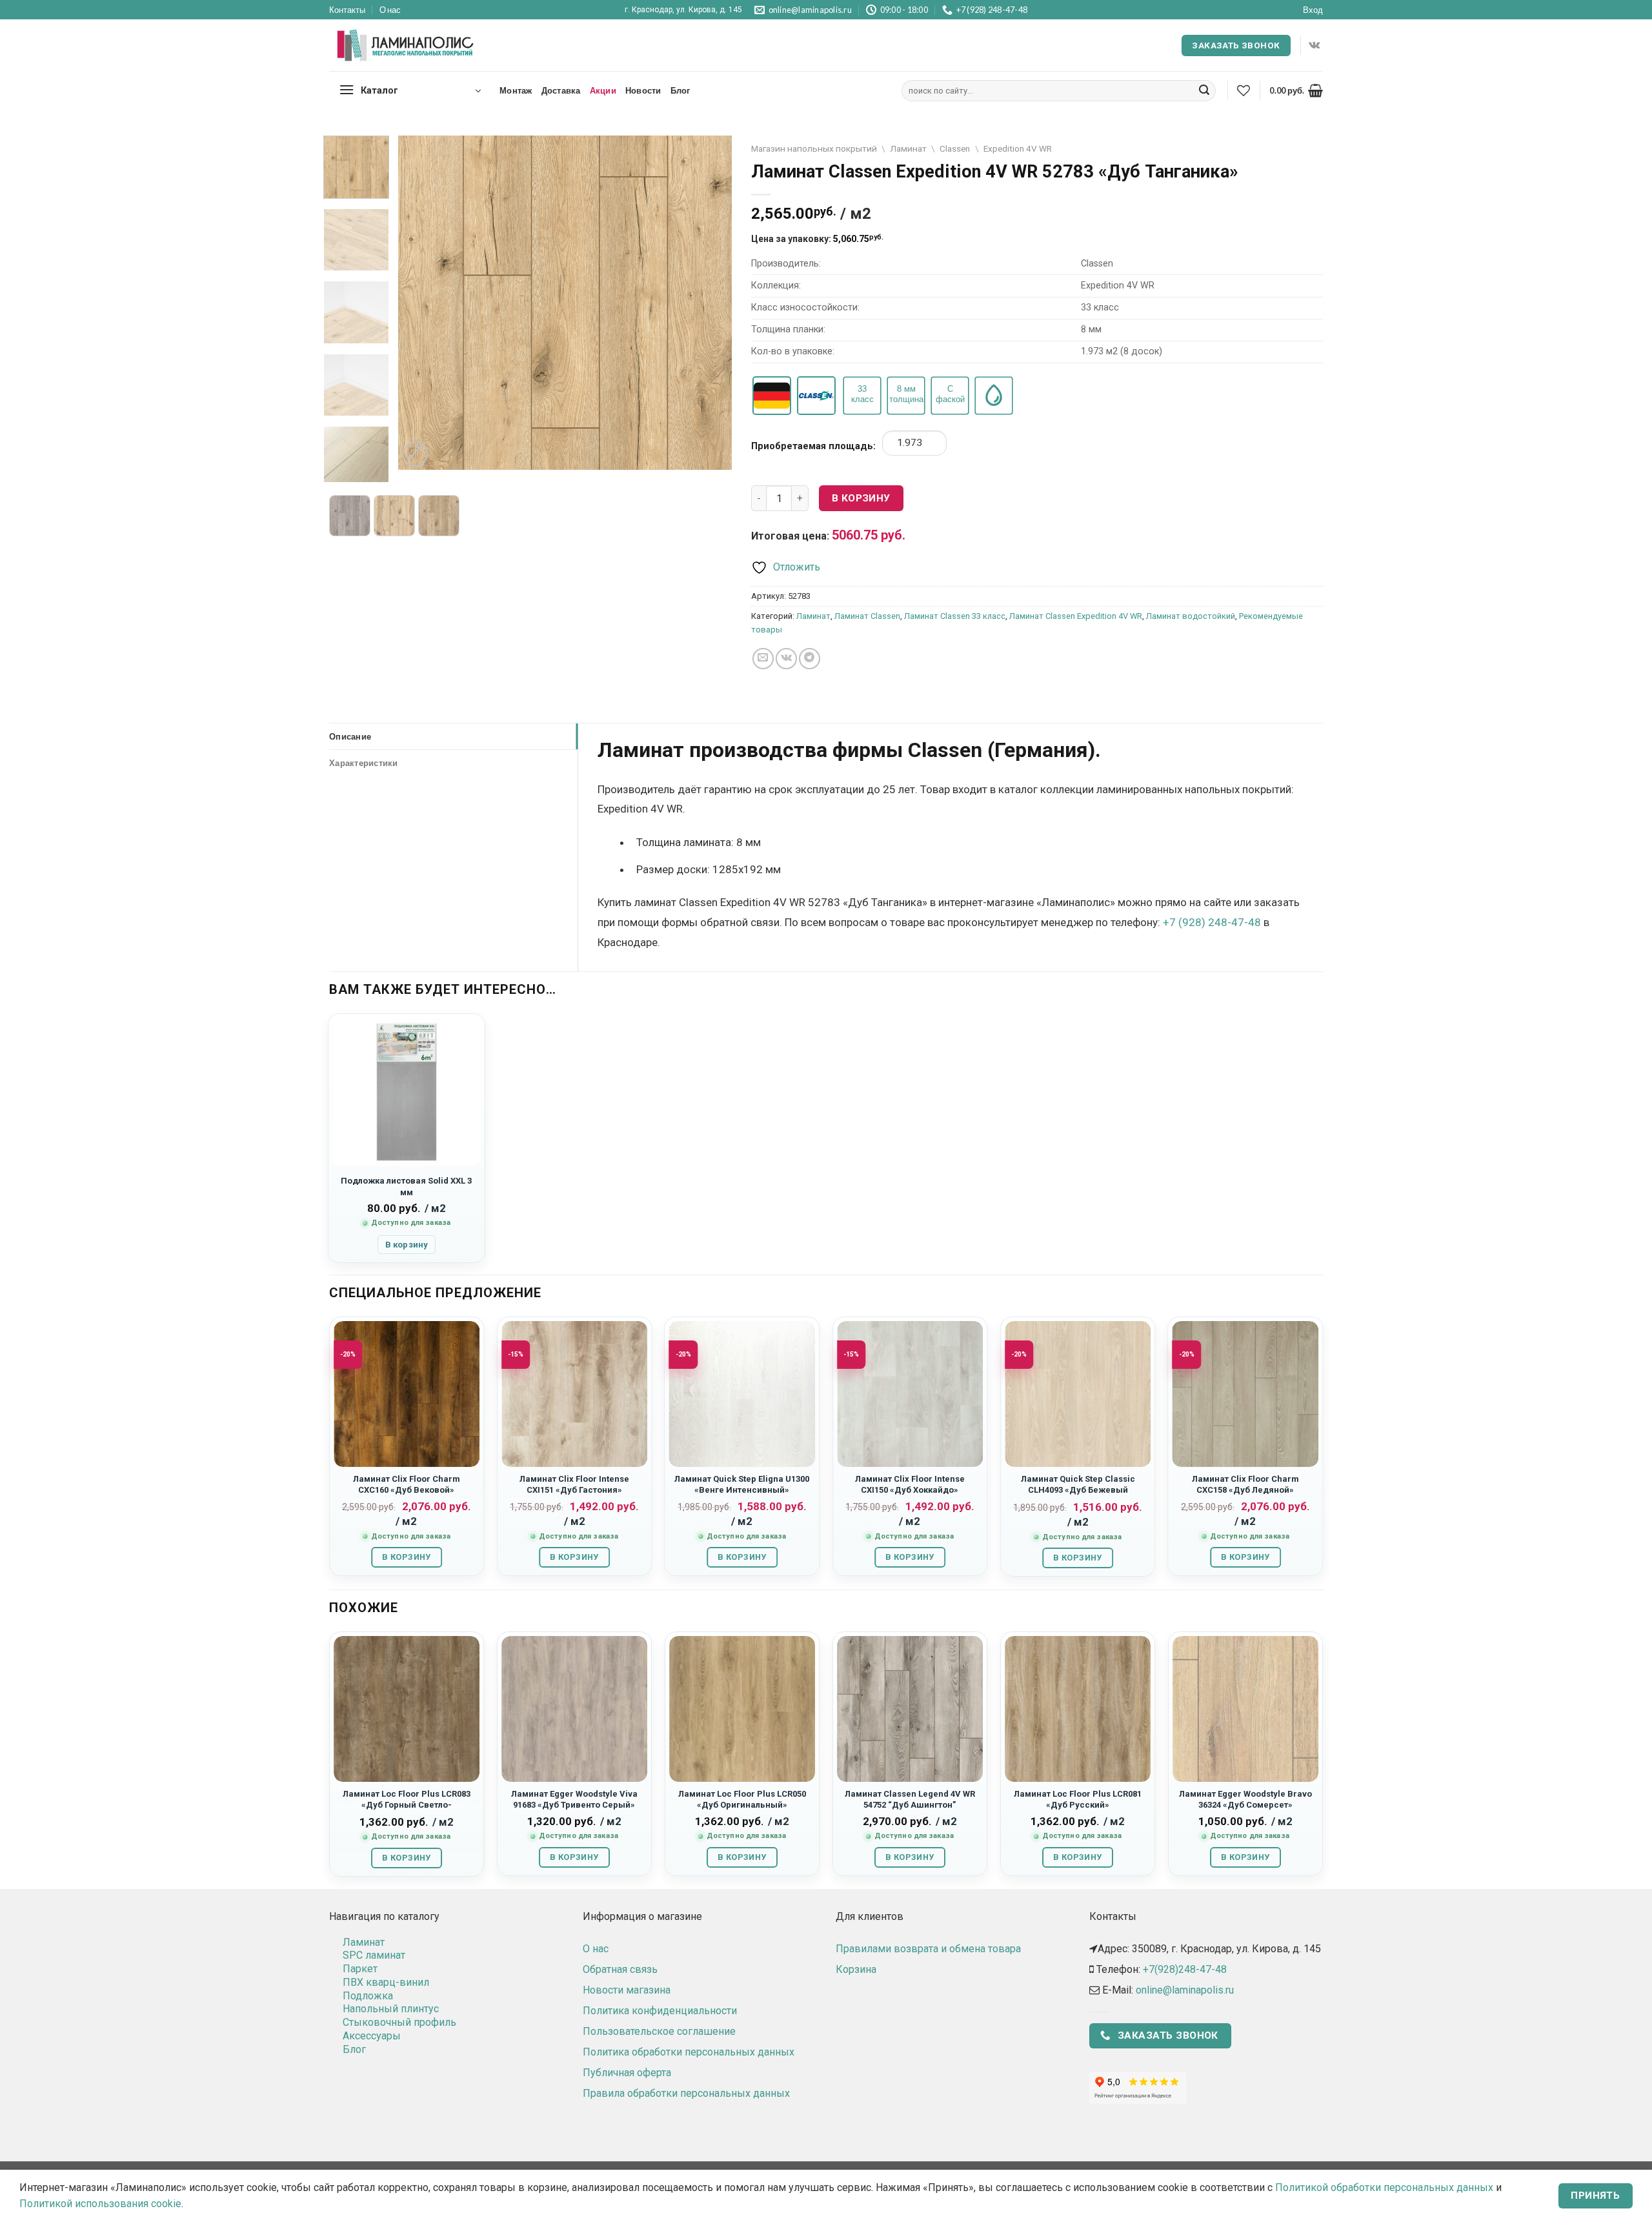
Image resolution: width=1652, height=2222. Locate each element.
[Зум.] (415, 454)
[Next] (709, 302)
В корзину (861, 498)
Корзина (856, 1969)
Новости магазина (627, 1990)
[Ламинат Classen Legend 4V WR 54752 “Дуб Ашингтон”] (910, 1709)
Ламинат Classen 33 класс (955, 616)
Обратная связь (620, 1969)
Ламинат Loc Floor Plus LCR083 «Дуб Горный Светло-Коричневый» (407, 1805)
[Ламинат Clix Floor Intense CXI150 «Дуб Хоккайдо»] (910, 1394)
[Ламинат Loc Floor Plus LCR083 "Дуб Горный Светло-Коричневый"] (407, 1709)
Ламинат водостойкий (1191, 616)
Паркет (360, 1969)
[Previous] (421, 302)
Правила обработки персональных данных (686, 2093)
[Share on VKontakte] (786, 659)
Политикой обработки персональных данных (1384, 2187)
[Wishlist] (1244, 90)
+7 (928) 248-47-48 (1212, 922)
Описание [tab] (350, 736)
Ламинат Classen (867, 616)
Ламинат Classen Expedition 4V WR (1076, 616)
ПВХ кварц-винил (386, 1982)
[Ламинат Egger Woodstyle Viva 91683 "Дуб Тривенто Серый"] (574, 1709)
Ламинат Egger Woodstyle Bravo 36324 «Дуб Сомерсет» (1245, 1799)
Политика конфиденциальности (660, 2011)
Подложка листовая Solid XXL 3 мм (406, 1186)
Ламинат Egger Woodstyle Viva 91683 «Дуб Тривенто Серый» (574, 1799)
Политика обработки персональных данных (689, 2052)
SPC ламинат (374, 1955)
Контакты (347, 10)
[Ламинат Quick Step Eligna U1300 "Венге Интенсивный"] (742, 1394)
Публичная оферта (627, 2073)
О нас (390, 10)
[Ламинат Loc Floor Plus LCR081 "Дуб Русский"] (1078, 1709)
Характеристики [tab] (364, 763)
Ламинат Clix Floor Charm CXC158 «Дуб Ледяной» (1245, 1484)
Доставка (561, 90)
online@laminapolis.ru (1185, 1990)
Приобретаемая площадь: (813, 446)
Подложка (368, 1996)
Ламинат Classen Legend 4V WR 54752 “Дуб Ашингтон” (910, 1799)
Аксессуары (372, 2036)
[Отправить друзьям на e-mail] (763, 659)
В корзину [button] (407, 1245)
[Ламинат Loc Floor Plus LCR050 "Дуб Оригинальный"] (742, 1709)
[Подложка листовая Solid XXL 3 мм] (407, 1092)
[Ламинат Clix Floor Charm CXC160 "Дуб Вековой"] (407, 1394)
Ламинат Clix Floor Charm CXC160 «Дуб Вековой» (407, 1484)
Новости (643, 90)
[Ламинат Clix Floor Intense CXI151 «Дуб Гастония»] (574, 1394)
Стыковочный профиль (399, 2022)
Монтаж (516, 90)
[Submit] (1204, 91)
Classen (955, 148)
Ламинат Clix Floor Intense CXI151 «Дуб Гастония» (574, 1484)
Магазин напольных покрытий (814, 148)
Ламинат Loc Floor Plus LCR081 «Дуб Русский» (1078, 1799)
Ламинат (908, 148)
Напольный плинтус (391, 2009)
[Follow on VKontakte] (1314, 45)
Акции (603, 90)
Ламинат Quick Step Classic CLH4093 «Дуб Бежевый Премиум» (1078, 1490)
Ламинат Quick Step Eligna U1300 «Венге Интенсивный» (742, 1484)
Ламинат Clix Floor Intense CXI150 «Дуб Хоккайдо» (910, 1484)
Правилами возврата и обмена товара (928, 1949)
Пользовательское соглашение (659, 2031)
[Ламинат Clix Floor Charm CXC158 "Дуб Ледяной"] (1245, 1394)
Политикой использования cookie (100, 2204)
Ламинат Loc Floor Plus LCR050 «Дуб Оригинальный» (742, 1799)
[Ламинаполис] (406, 46)
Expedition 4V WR (1018, 148)
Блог (680, 90)
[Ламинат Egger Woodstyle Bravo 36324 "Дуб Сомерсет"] (1245, 1709)
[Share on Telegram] (810, 659)
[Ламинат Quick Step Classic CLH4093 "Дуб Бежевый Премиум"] (1078, 1394)
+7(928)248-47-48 (1185, 1969)
